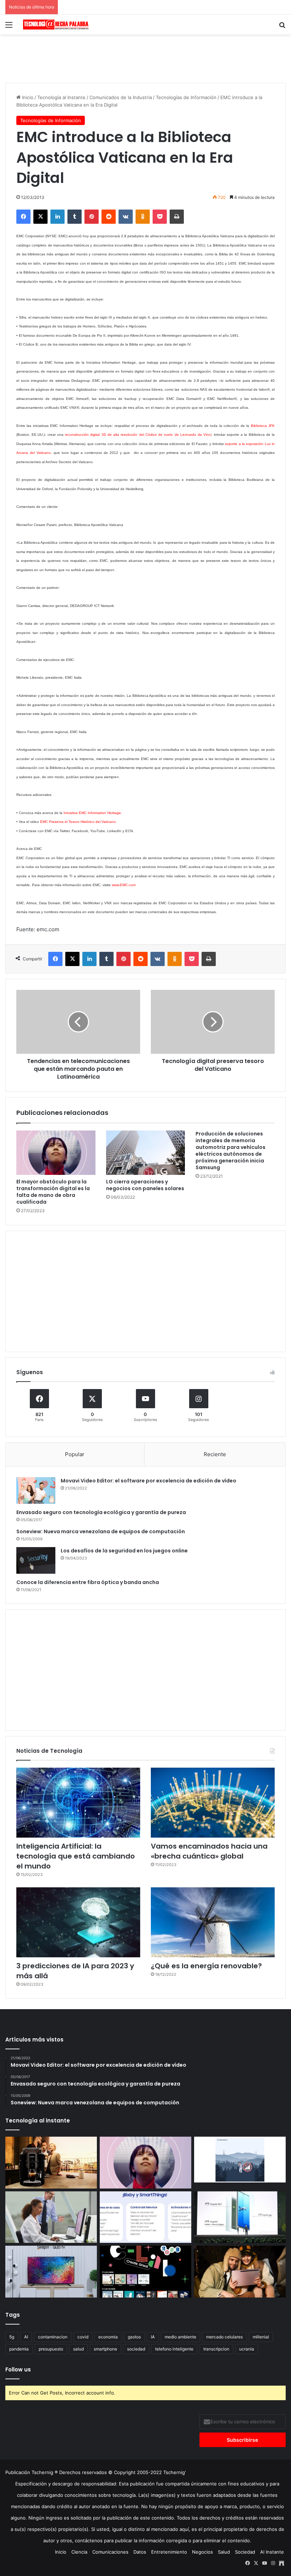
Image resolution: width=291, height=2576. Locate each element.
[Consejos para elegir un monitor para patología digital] (51, 2217)
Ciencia (79, 2552)
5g (12, 2337)
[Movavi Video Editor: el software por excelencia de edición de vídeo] (36, 1490)
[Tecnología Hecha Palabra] (57, 25)
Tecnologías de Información (186, 97)
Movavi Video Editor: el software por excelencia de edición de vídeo (149, 1481)
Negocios (202, 2552)
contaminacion (53, 2337)
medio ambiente (180, 2337)
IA (153, 2337)
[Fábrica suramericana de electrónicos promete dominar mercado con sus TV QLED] (51, 2272)
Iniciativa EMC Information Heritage (92, 813)
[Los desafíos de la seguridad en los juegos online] (36, 1560)
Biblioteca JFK (263, 426)
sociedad (136, 2349)
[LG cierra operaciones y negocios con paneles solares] (146, 1153)
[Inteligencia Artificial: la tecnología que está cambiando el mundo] (78, 1803)
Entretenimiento (169, 2552)
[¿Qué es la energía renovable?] (213, 1922)
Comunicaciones (110, 2552)
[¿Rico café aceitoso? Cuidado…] (51, 2163)
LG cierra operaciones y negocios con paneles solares (145, 1185)
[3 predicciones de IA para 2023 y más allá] (78, 1922)
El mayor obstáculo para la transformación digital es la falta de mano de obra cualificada (53, 1192)
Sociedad (245, 2552)
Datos (140, 2552)
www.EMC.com (124, 885)
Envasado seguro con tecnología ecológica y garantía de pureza (101, 1512)
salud (78, 2349)
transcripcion (216, 2349)
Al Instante (272, 2552)
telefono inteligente (174, 2349)
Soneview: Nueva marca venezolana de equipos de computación (101, 1531)
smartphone (105, 2349)
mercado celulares (224, 2337)
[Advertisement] (145, 58)
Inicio (27, 97)
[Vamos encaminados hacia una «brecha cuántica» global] (213, 1803)
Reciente (215, 1454)
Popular (75, 1454)
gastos (134, 2337)
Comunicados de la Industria (121, 97)
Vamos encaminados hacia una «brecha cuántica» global (209, 1851)
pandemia (19, 2349)
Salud (224, 2552)
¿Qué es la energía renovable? (206, 1966)
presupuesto (51, 2349)
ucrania (247, 2349)
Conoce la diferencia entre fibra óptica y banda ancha (88, 1582)
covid (83, 2337)
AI (26, 2337)
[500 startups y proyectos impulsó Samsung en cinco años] (145, 2272)
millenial (261, 2337)
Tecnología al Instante (61, 97)
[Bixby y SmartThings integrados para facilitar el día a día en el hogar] (145, 2217)
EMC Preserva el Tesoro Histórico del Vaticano (78, 822)
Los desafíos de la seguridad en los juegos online (124, 1551)
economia (108, 2337)
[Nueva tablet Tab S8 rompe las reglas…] (240, 2272)
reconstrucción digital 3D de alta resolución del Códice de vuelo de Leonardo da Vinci (138, 435)
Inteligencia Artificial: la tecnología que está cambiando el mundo (76, 1856)
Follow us (18, 2369)
